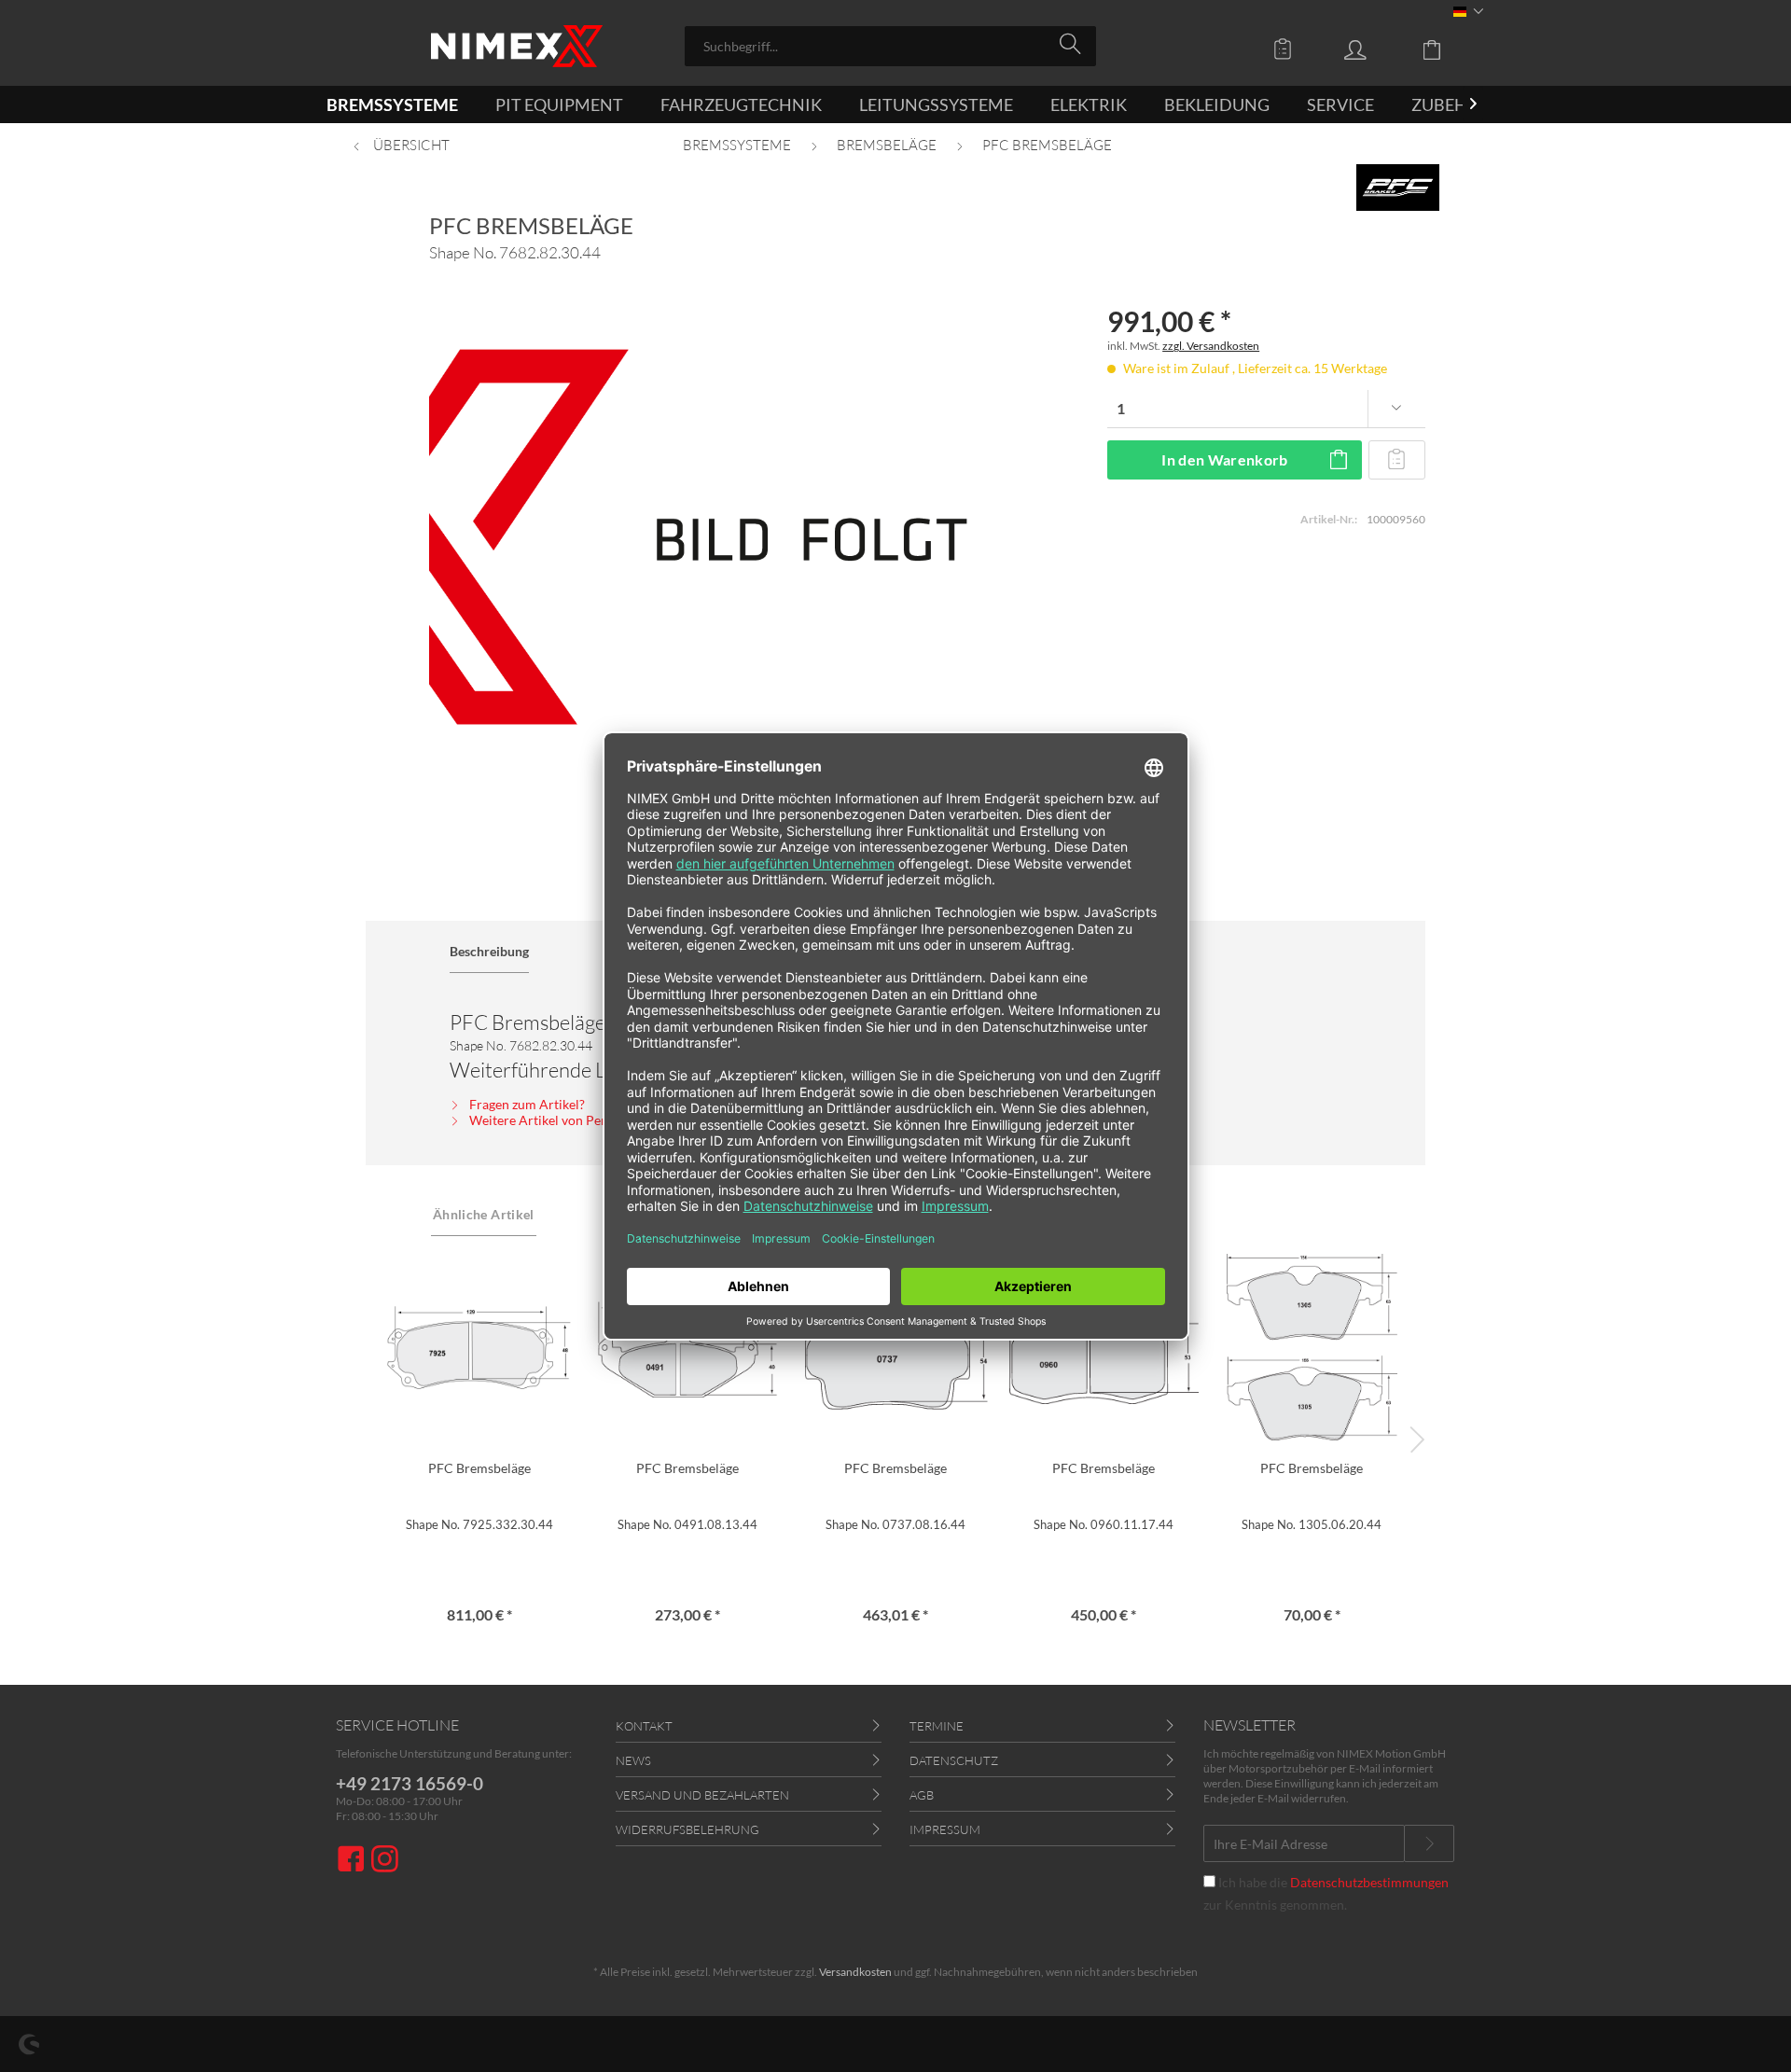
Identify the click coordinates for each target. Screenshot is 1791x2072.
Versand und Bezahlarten (702, 1795)
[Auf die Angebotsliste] (1397, 460)
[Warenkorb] (1446, 49)
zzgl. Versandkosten (1211, 346)
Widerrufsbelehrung (687, 1829)
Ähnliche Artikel (484, 1214)
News (633, 1760)
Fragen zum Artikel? (526, 1104)
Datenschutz (954, 1760)
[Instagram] (385, 1861)
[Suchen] (1073, 45)
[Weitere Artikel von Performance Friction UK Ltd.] (1398, 188)
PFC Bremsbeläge (479, 1468)
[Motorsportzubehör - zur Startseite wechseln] (517, 46)
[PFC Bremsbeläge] (479, 1347)
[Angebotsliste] (1287, 49)
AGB (922, 1795)
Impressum (945, 1829)
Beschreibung (489, 951)
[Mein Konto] (1373, 49)
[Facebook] (354, 1861)
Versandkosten (855, 1972)
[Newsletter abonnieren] (1429, 1843)
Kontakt (644, 1726)
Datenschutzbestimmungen (1369, 1882)
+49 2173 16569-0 (410, 1783)
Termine (937, 1726)
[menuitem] (890, 46)
